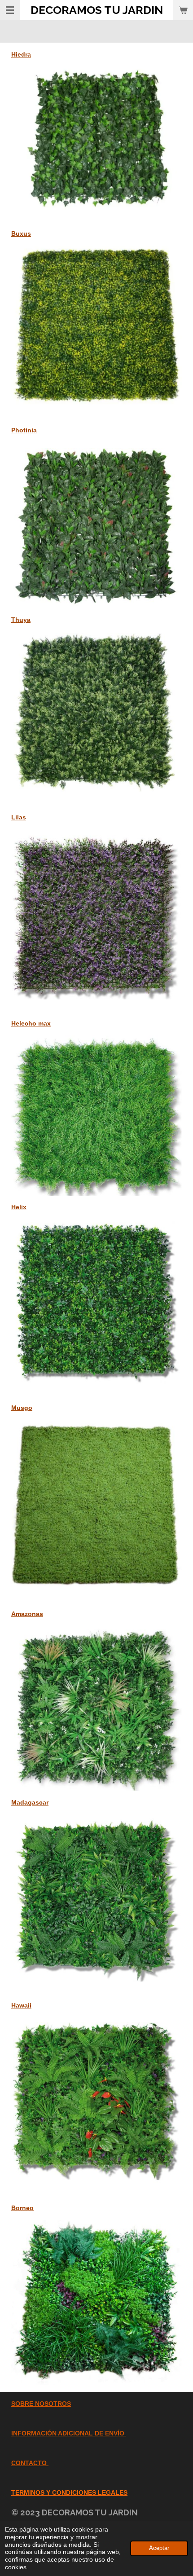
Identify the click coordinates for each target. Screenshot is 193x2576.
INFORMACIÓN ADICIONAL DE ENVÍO (68, 2433)
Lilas (19, 817)
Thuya (21, 620)
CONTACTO (29, 2463)
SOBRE (22, 2404)
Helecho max (31, 1023)
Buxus (21, 233)
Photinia (24, 430)
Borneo (22, 2208)
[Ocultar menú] (10, 10)
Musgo (22, 1408)
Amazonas (27, 1614)
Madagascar (30, 1802)
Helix (19, 1207)
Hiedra (21, 54)
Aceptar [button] (159, 2548)
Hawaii (21, 2005)
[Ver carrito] (183, 10)
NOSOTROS (52, 2404)
